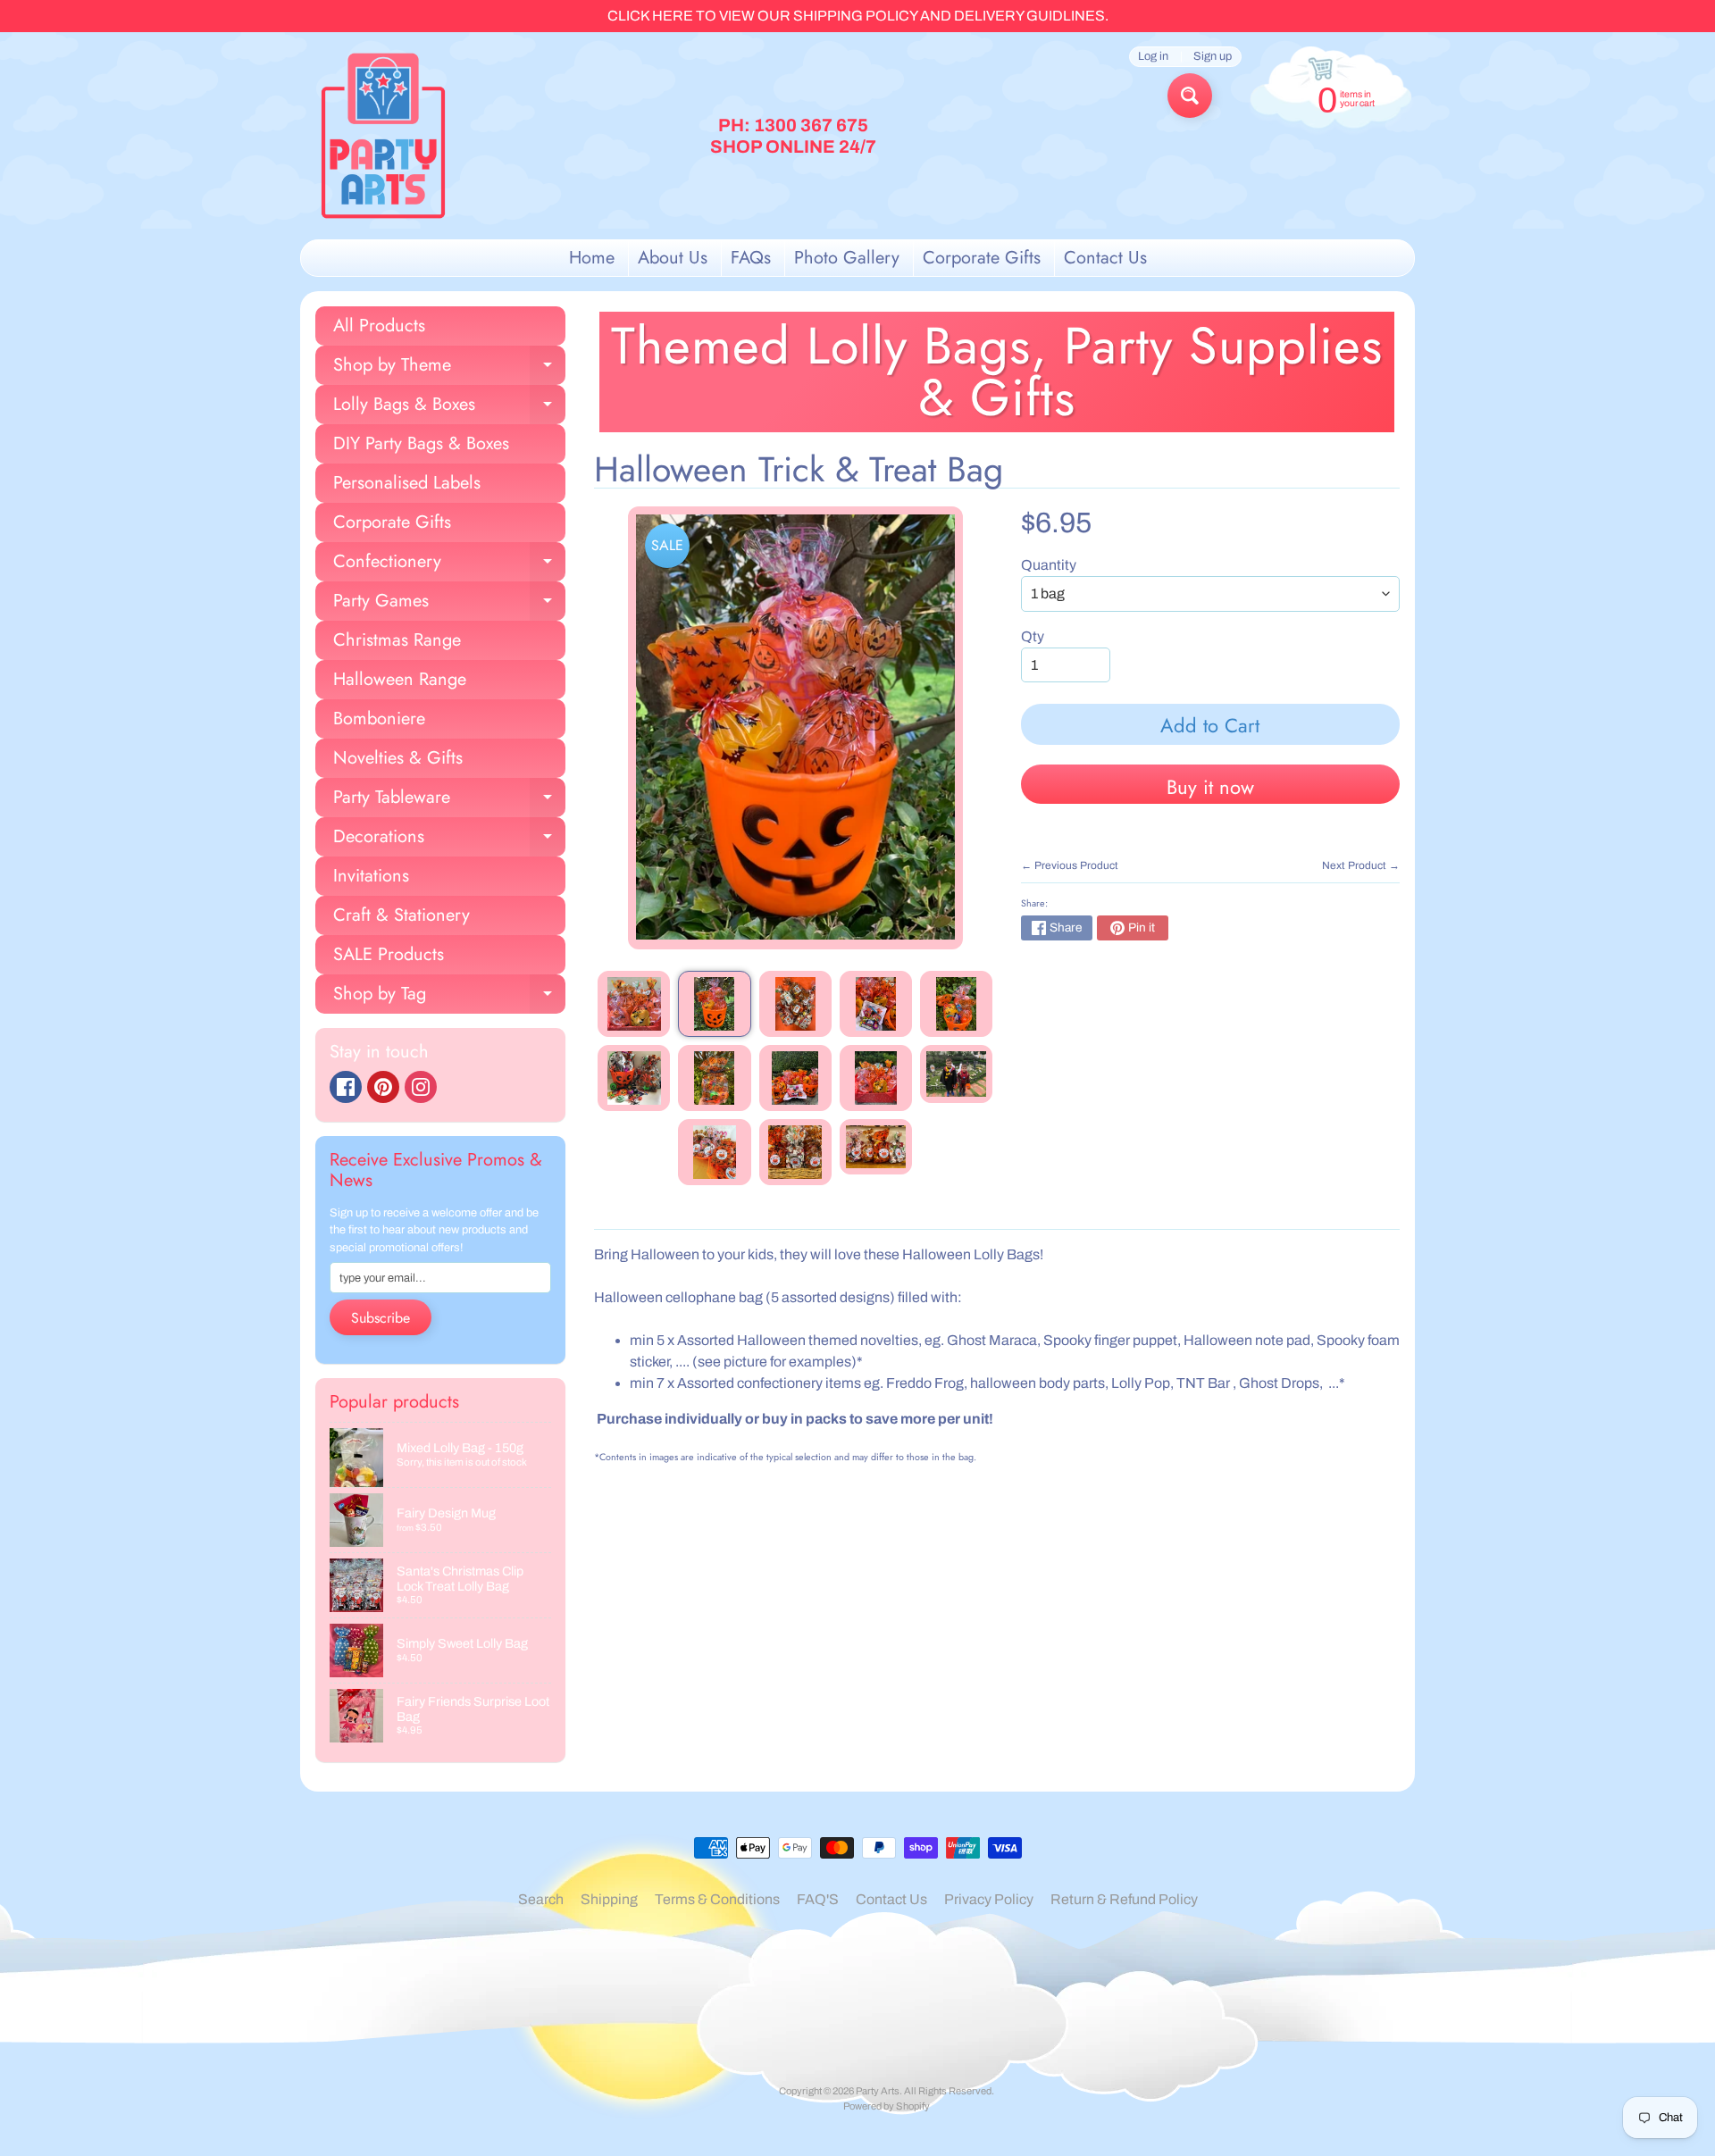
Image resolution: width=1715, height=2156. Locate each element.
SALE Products (389, 954)
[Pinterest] (383, 1087)
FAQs (751, 258)
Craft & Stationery (402, 915)
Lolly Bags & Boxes (449, 408)
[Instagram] (421, 1087)
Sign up (1213, 57)
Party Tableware (449, 801)
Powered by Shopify (887, 2106)
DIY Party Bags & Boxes (421, 443)
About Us (673, 258)
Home (592, 258)
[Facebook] (346, 1087)
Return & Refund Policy (1124, 1899)
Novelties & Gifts (398, 758)
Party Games (449, 604)
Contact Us (1105, 258)
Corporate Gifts (982, 258)
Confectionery (449, 565)
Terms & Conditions (717, 1899)
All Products (379, 326)
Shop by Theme (449, 368)
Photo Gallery (847, 258)
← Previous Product (1070, 865)
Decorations (449, 840)
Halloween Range (400, 679)
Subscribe (381, 1318)
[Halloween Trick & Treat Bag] (634, 1004)
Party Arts (878, 2091)
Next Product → (1361, 865)
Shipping (609, 1899)
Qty (1033, 636)
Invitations (371, 876)
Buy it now (1210, 787)
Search (541, 1899)
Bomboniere (379, 719)
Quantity (1049, 565)
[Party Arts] (383, 136)
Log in (1153, 57)
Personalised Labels (407, 483)
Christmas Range (397, 640)
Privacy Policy (989, 1899)
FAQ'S (818, 1899)
